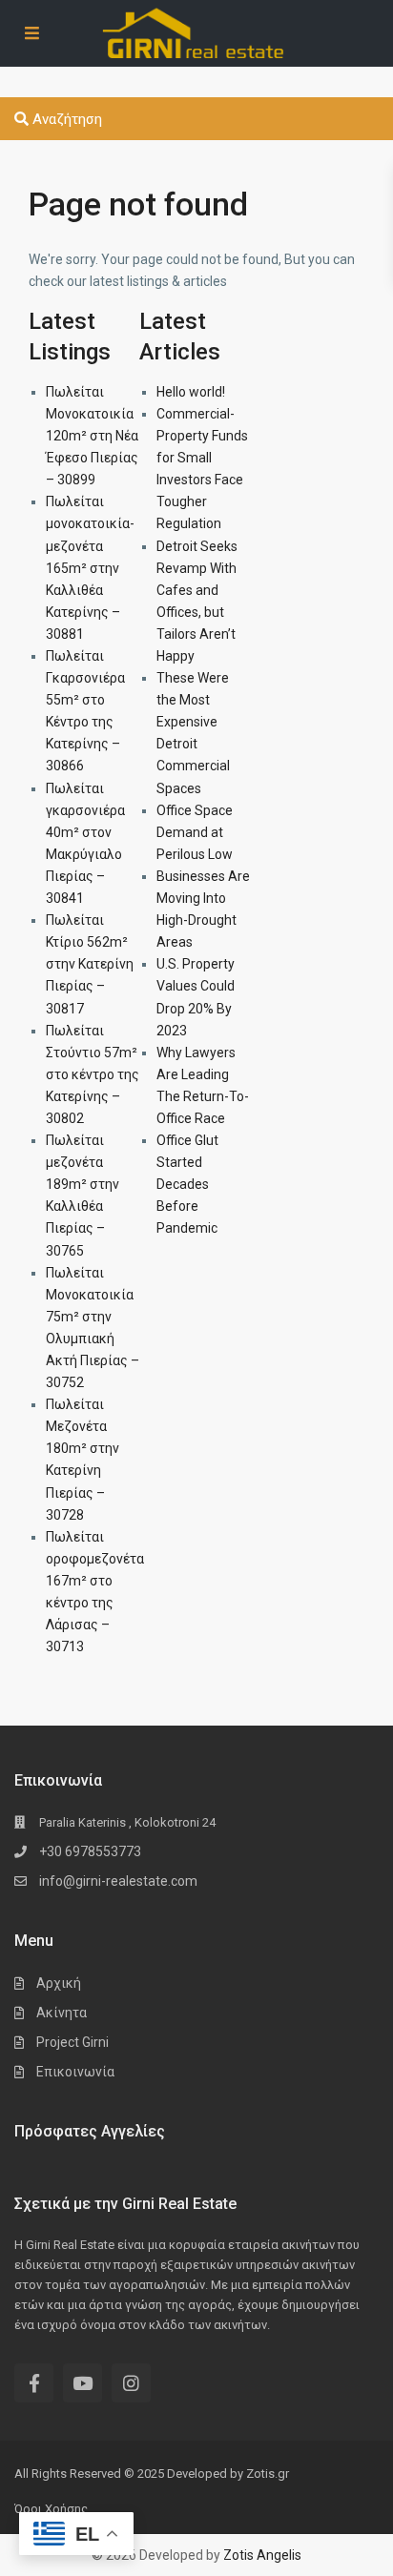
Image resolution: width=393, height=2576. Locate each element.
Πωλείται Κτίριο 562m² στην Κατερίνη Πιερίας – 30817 (90, 964)
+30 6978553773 (90, 1851)
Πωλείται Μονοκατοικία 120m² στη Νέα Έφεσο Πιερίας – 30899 (92, 436)
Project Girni (72, 2042)
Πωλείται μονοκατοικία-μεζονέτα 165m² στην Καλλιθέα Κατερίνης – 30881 (90, 568)
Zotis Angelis (262, 2555)
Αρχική (59, 1983)
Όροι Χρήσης (51, 2509)
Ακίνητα (62, 2013)
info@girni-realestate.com (118, 1881)
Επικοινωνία (75, 2072)
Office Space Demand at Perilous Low (195, 832)
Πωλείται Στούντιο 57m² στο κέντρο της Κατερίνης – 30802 (93, 1074)
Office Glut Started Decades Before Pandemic (187, 1184)
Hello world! (191, 392)
